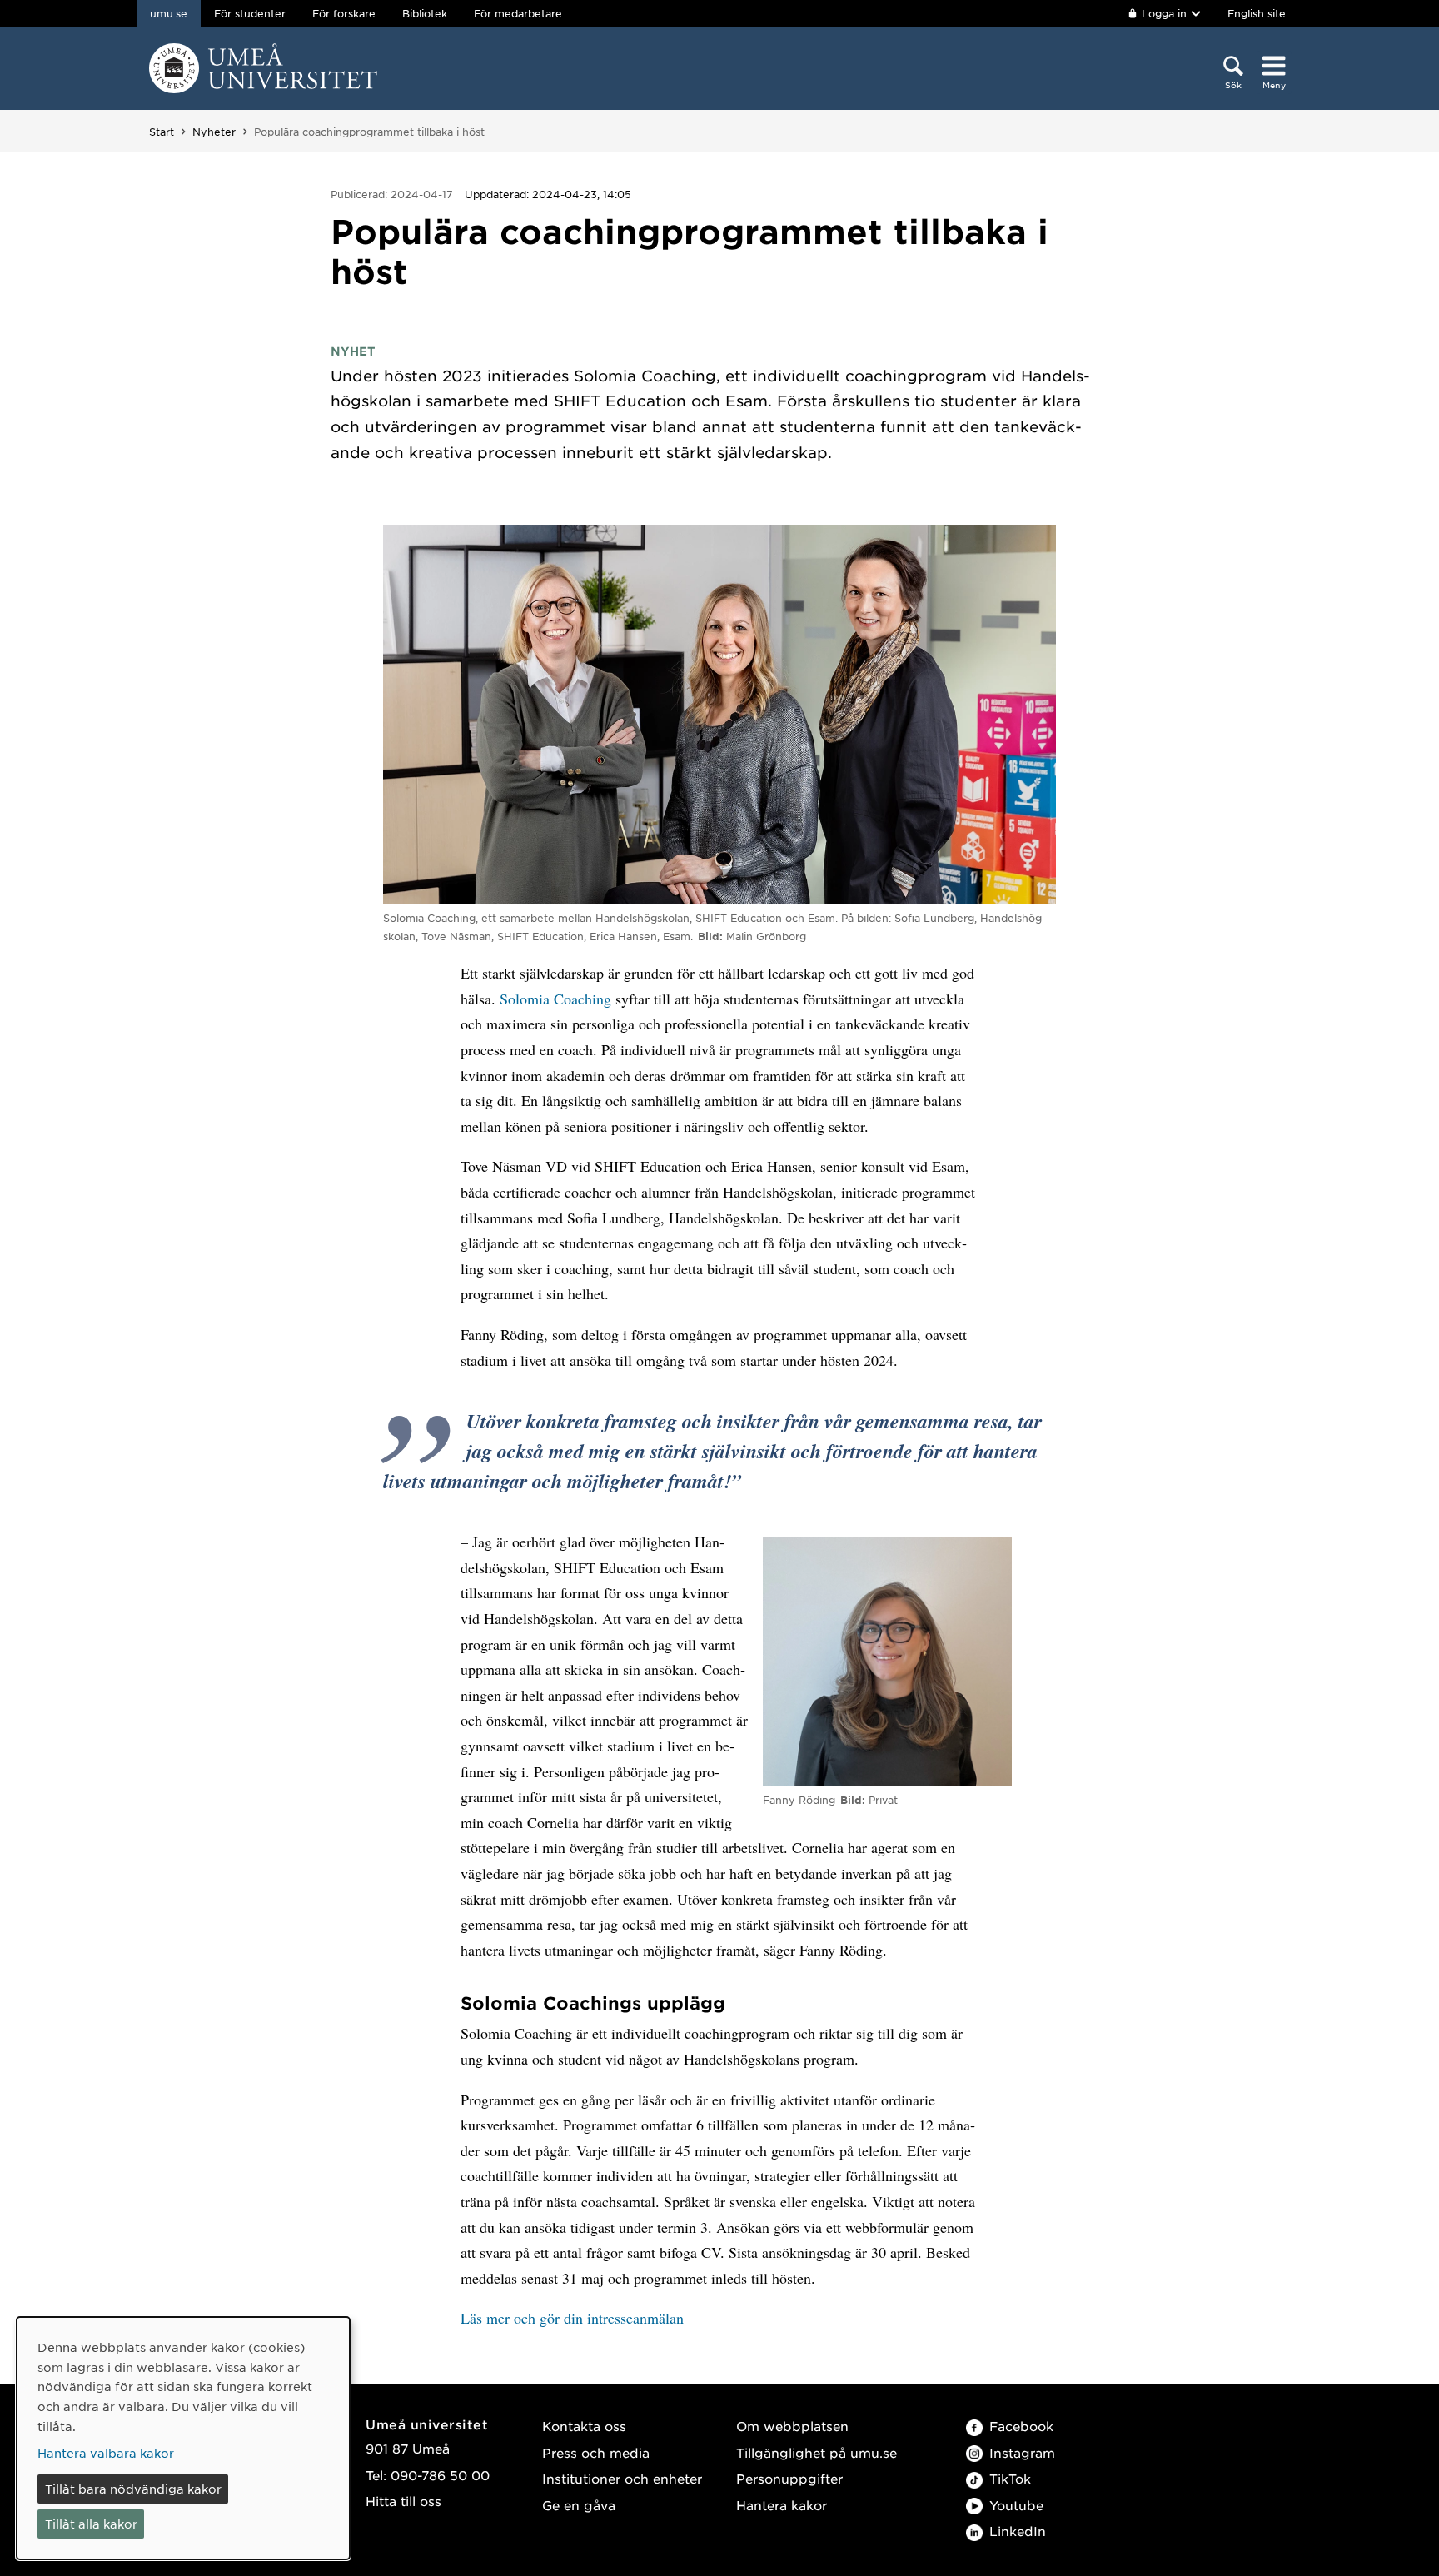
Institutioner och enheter (622, 2478)
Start (162, 132)
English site (1257, 13)
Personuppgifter (789, 2478)
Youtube (1016, 2505)
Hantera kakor (782, 2505)
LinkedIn (1018, 2531)
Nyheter (214, 132)
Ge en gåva (579, 2505)
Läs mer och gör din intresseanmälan (572, 2318)
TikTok (1010, 2478)
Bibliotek (425, 13)
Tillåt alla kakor (91, 2524)
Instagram (1022, 2452)
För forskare (344, 13)
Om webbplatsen (792, 2426)
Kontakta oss (584, 2426)
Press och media (596, 2452)
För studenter (250, 13)
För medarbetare (518, 13)
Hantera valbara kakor (106, 2453)
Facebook (1021, 2426)
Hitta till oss (403, 2501)
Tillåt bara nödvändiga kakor (133, 2489)
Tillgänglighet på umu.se (817, 2452)
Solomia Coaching (555, 999)
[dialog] (183, 2438)
